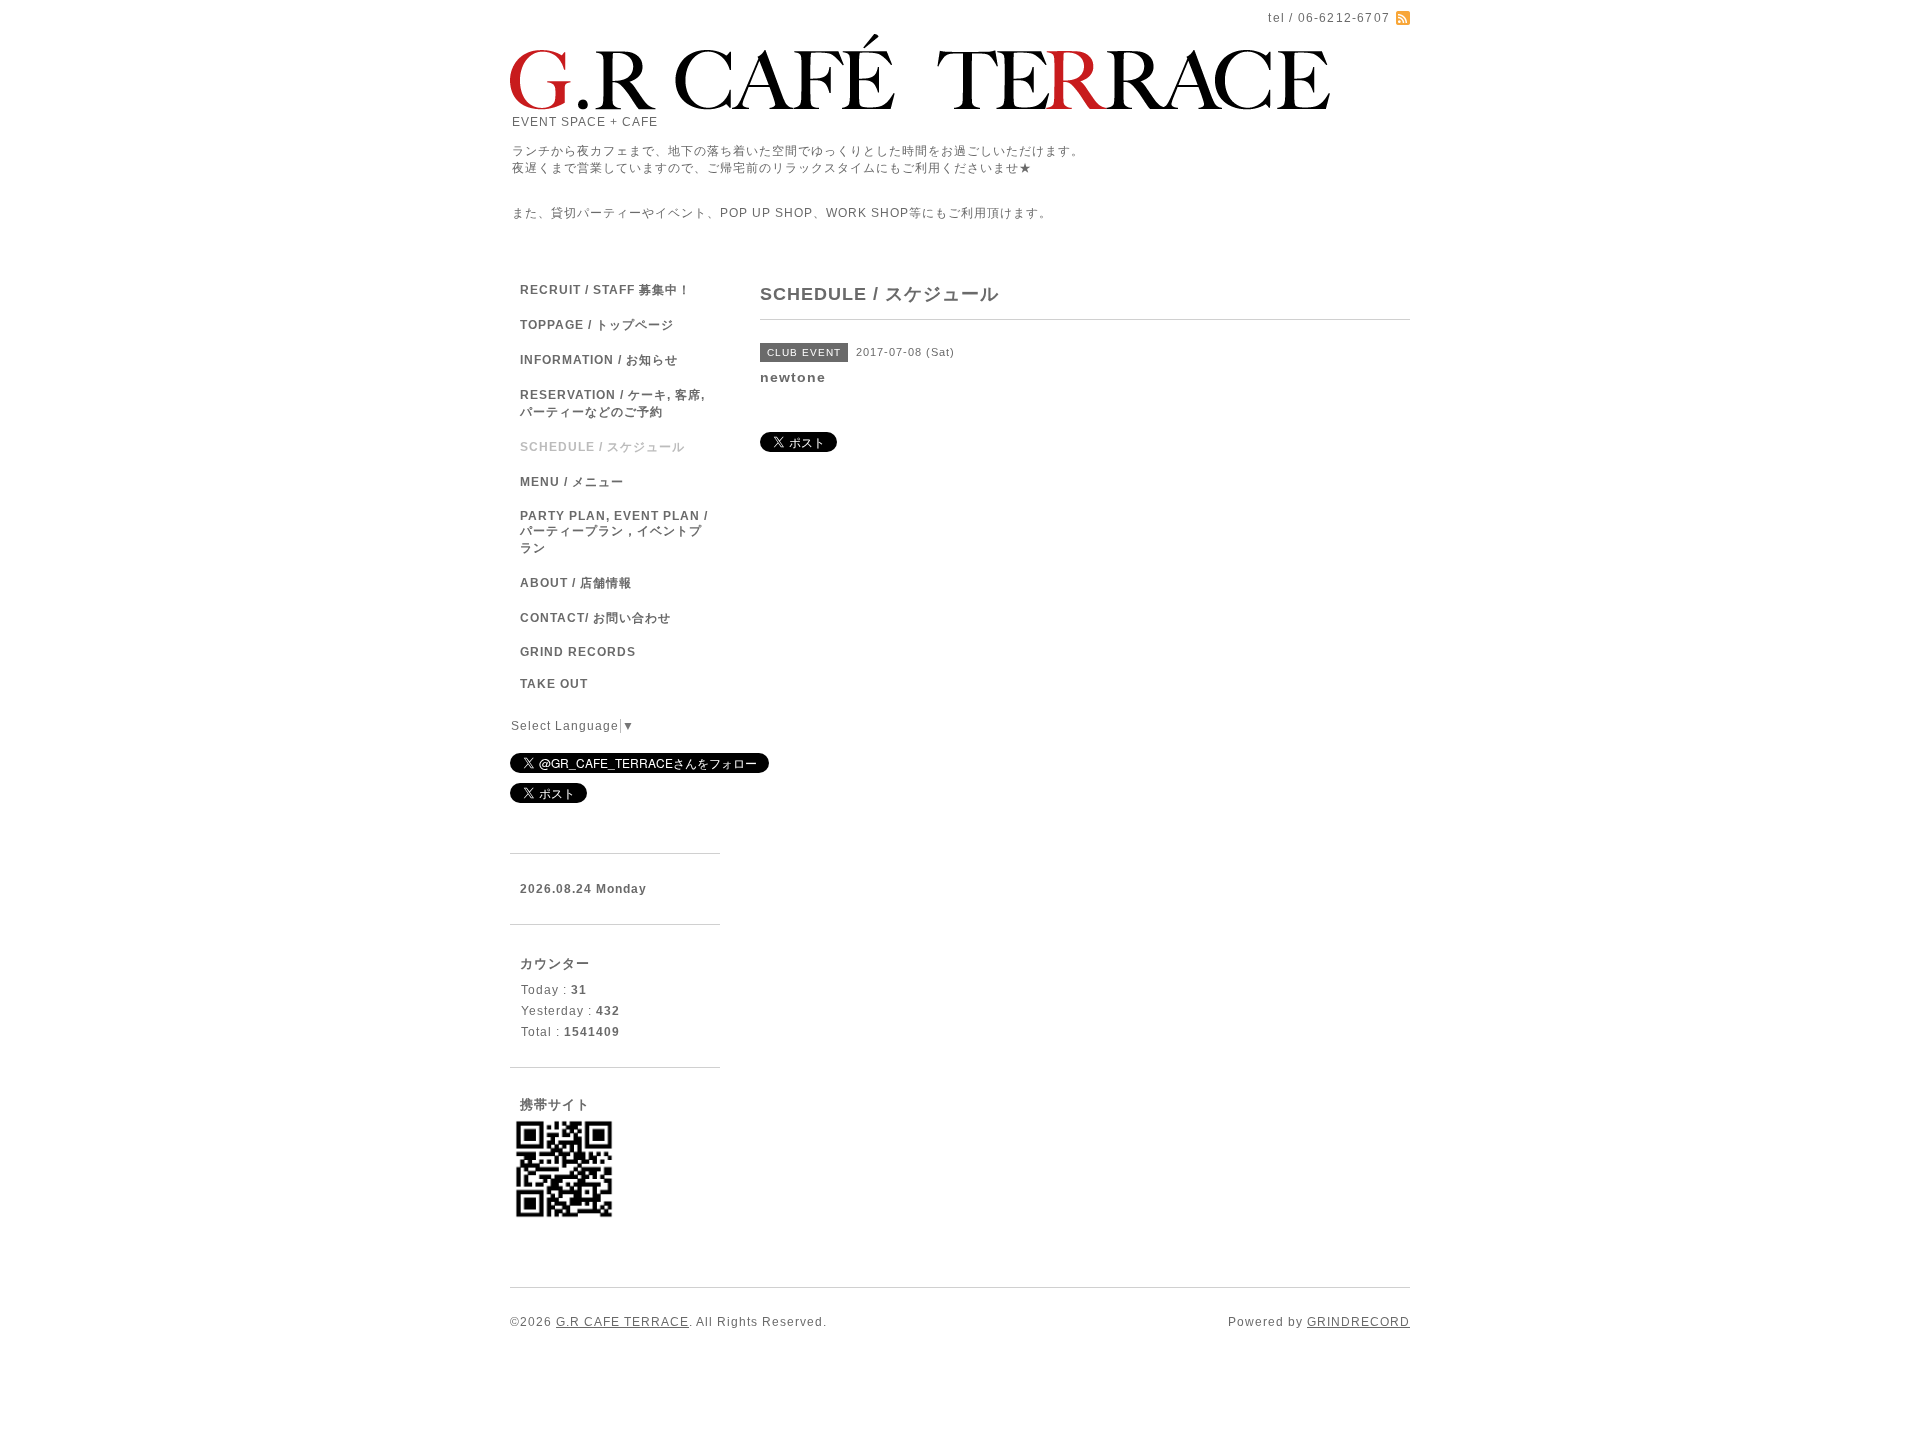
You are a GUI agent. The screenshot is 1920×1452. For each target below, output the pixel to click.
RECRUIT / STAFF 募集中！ (605, 290)
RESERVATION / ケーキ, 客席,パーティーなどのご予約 (612, 403)
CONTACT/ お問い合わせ (595, 618)
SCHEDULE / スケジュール (602, 447)
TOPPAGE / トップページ (597, 325)
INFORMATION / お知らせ (599, 360)
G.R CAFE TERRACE (622, 1322)
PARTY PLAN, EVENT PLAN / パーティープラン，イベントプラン (614, 532)
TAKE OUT (554, 684)
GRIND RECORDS (578, 652)
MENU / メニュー (572, 482)
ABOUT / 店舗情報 (576, 583)
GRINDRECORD (1358, 1322)
